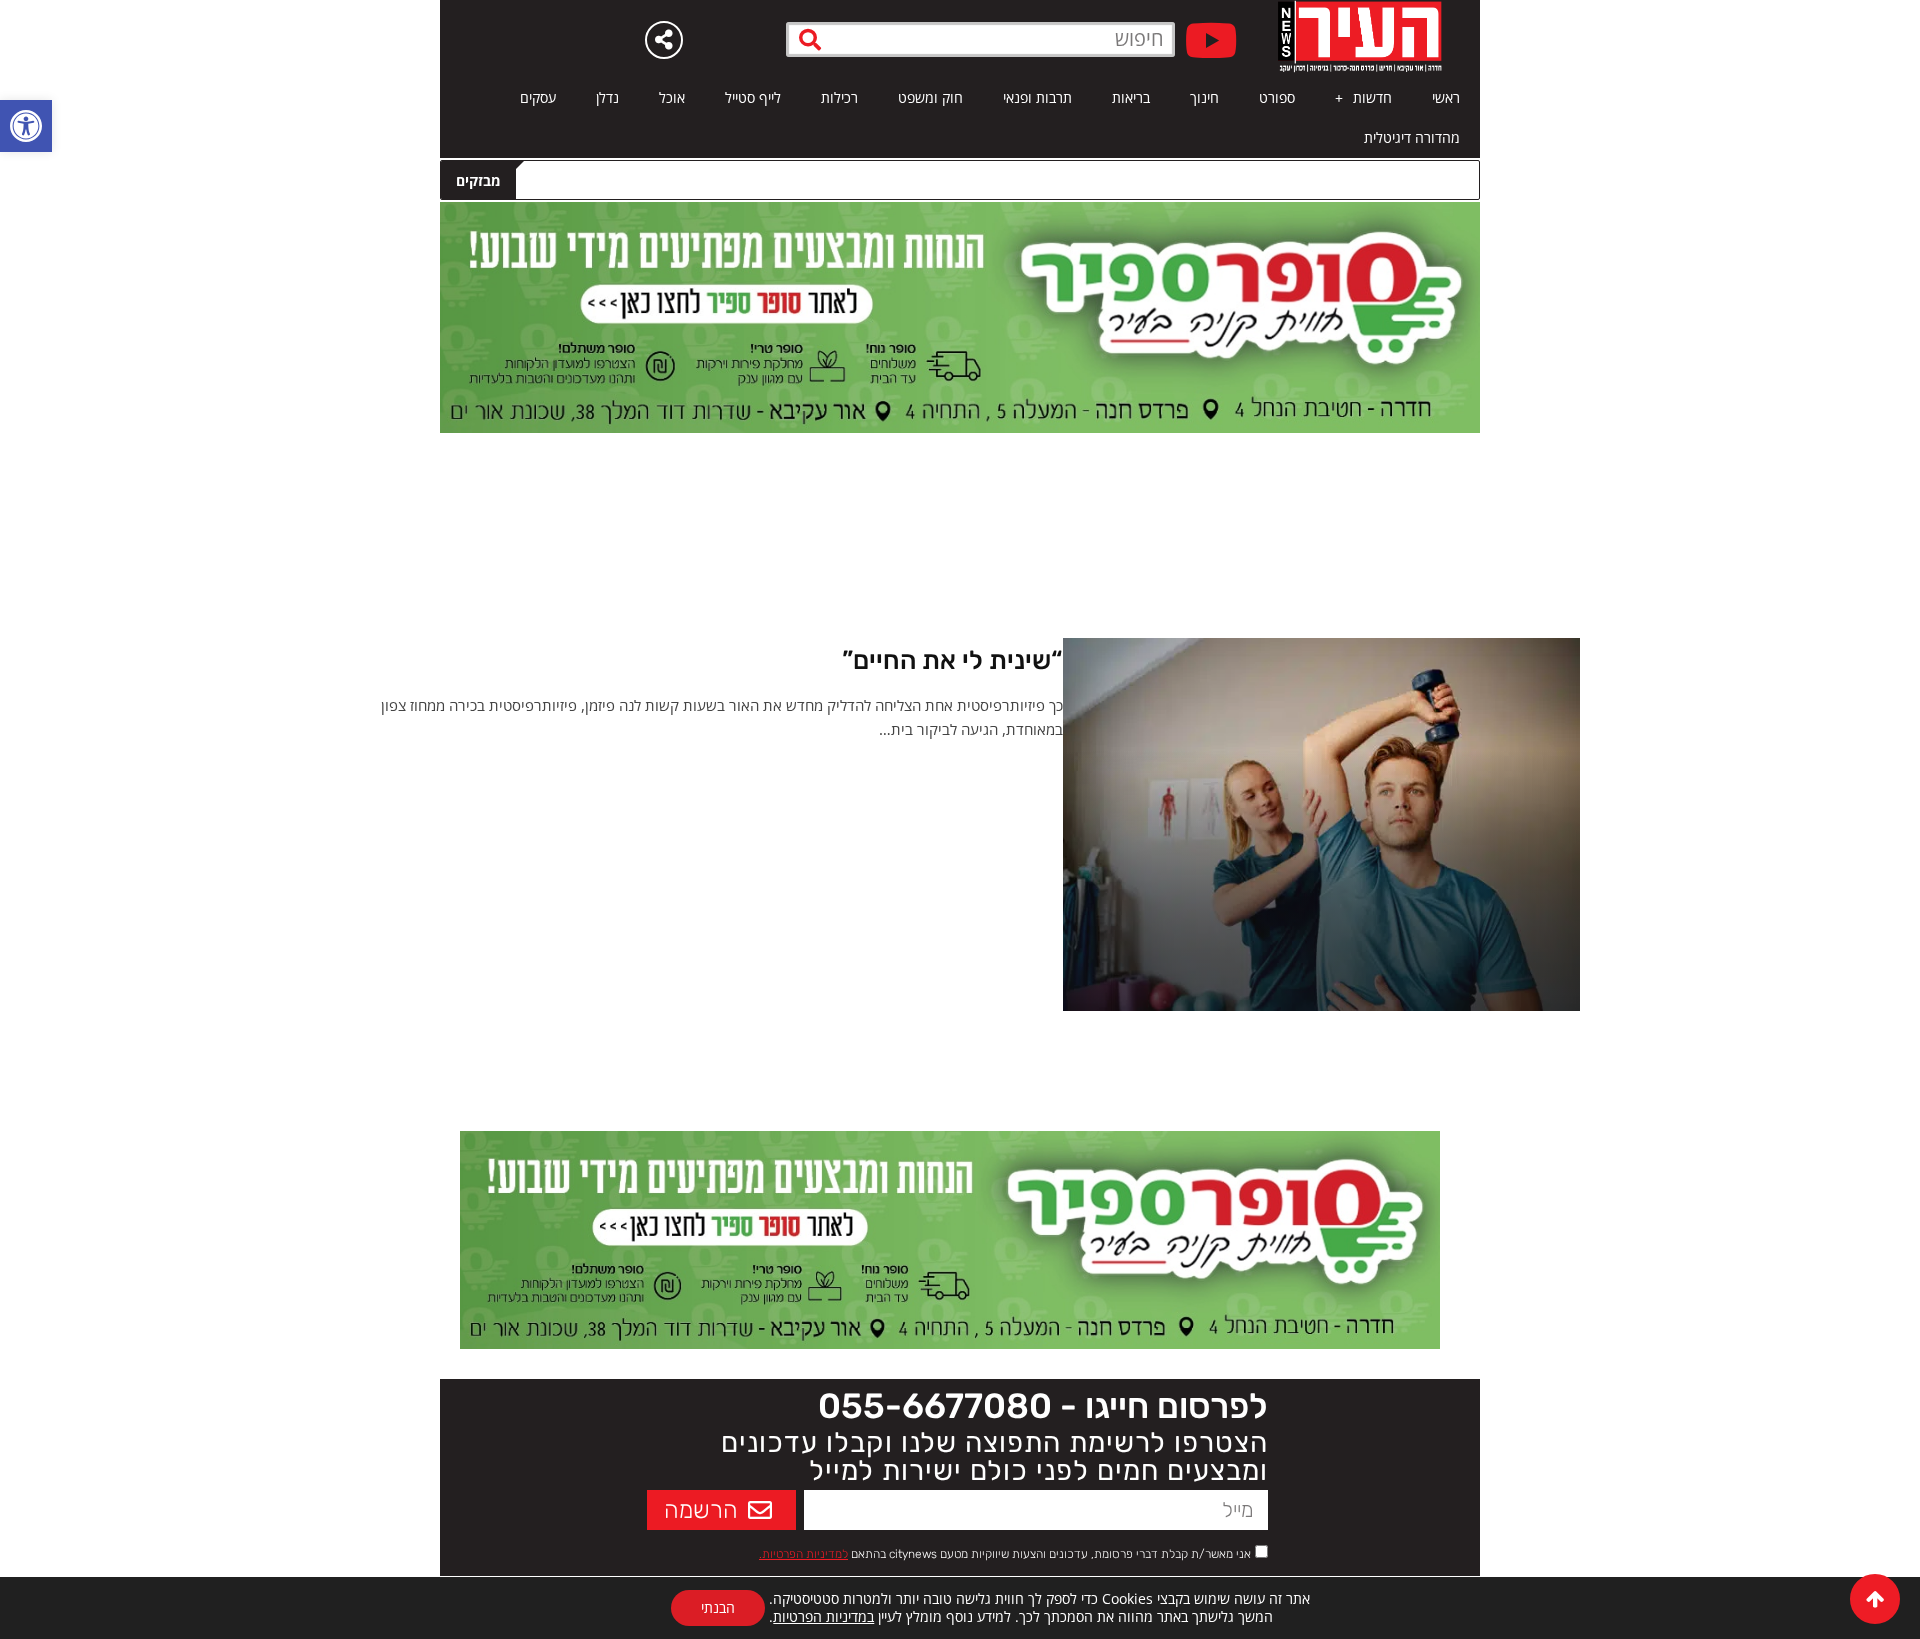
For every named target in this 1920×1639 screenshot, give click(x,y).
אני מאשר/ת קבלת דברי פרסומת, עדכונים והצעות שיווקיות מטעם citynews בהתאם (1005, 1554)
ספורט (1277, 97)
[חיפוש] (810, 39)
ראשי (1446, 97)
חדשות (1372, 97)
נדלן (607, 97)
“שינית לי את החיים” (952, 660)
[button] (26, 126)
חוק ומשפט (930, 97)
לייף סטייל (753, 97)
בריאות (1131, 97)
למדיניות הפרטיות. (803, 1554)
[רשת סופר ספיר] (960, 316)
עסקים (538, 97)
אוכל (672, 97)
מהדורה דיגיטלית (1412, 137)
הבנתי (718, 1607)
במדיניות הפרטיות (823, 1616)
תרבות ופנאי (1037, 97)
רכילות (839, 97)
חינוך (1204, 97)
